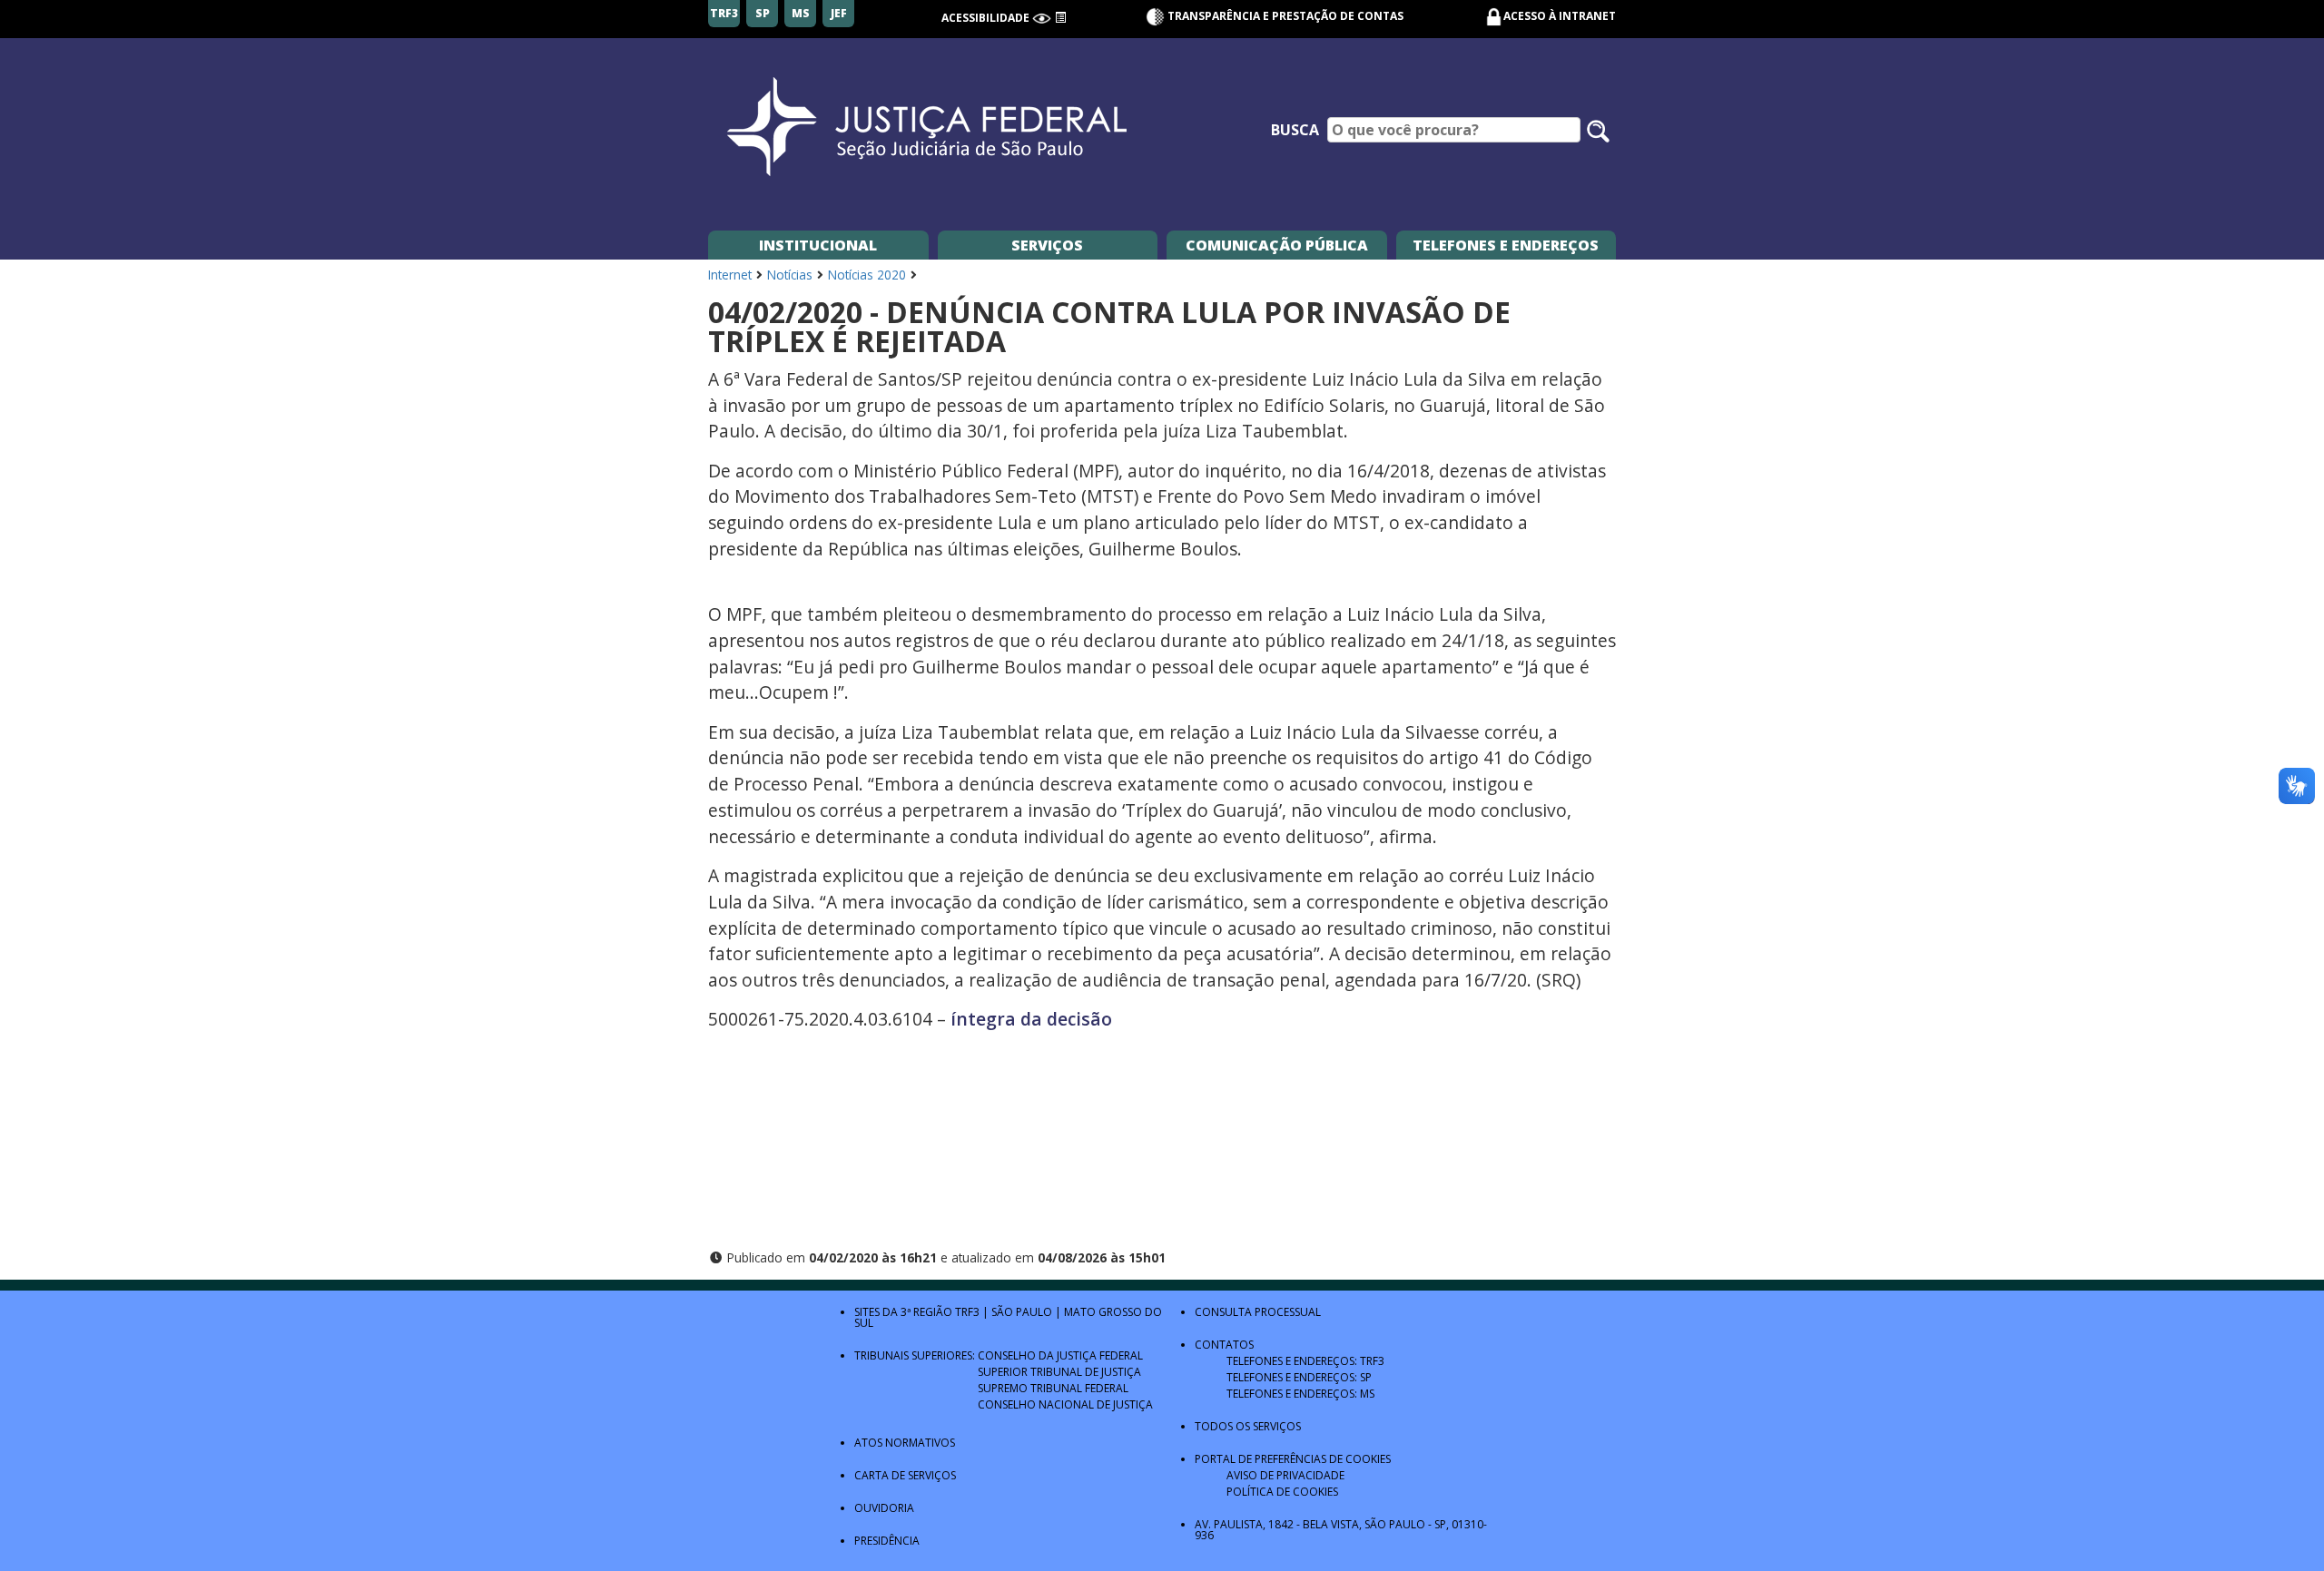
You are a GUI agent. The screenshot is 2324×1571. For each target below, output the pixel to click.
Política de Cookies (1282, 1492)
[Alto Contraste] (1042, 18)
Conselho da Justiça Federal (1060, 1355)
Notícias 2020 (867, 275)
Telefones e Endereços (1506, 245)
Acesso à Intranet (1560, 16)
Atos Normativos (905, 1443)
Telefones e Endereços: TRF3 (1305, 1361)
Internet (730, 275)
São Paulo (1022, 1312)
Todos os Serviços (1248, 1426)
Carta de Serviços (905, 1475)
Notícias (790, 275)
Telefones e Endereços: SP (1299, 1377)
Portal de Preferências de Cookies (1293, 1459)
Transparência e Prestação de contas (1284, 16)
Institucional (818, 245)
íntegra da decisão (1031, 1019)
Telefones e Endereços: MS (1300, 1394)
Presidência (887, 1541)
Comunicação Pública (1277, 245)
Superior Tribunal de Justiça (1059, 1372)
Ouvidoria (884, 1508)
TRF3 (967, 1312)
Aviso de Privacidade (1285, 1475)
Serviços (1047, 245)
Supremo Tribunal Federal (1053, 1388)
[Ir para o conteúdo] (1060, 18)
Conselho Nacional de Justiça (1065, 1404)
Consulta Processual (1258, 1312)
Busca (1295, 130)
